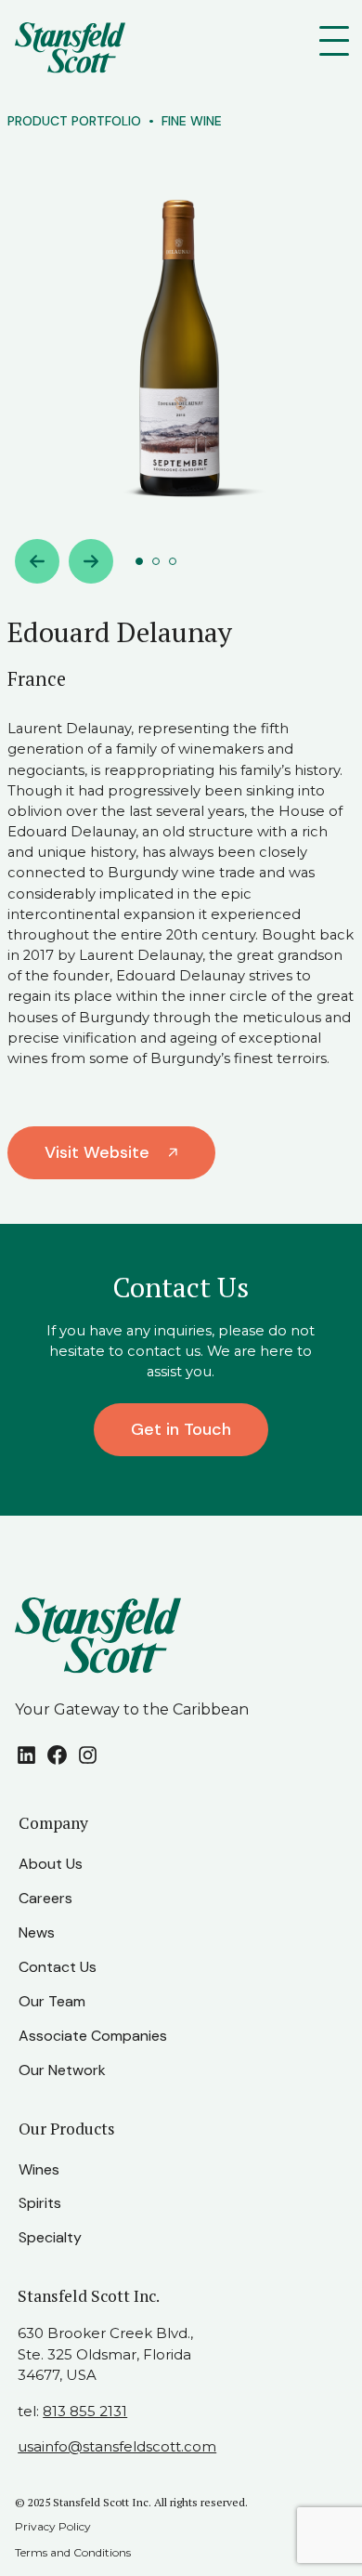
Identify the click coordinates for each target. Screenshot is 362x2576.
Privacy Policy (53, 2526)
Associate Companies (93, 2036)
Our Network (62, 2070)
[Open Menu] (338, 41)
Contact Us (58, 1967)
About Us (51, 1864)
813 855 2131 (85, 2411)
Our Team (52, 2001)
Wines (39, 2169)
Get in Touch (181, 1429)
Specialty (50, 2237)
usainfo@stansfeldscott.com (117, 2446)
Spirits (40, 2203)
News (37, 1932)
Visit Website (97, 1152)
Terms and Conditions (73, 2552)
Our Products (67, 2129)
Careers (45, 1898)
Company (53, 1823)
